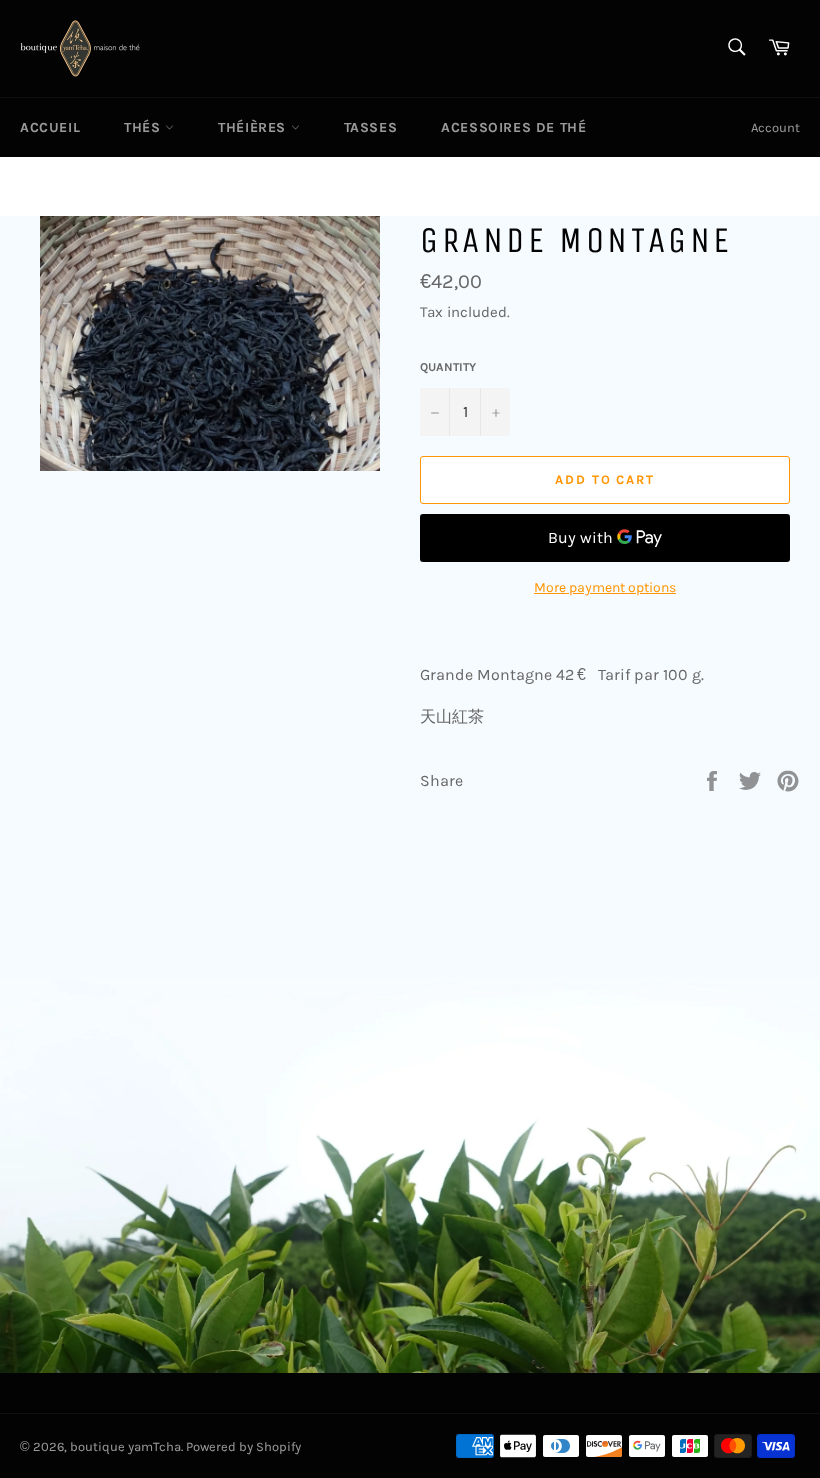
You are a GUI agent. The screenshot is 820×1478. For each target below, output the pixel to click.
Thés (144, 127)
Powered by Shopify (243, 1446)
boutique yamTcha (125, 1446)
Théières (254, 127)
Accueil (50, 127)
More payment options (605, 587)
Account (775, 127)
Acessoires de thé (513, 127)
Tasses (371, 127)
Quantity (448, 367)
